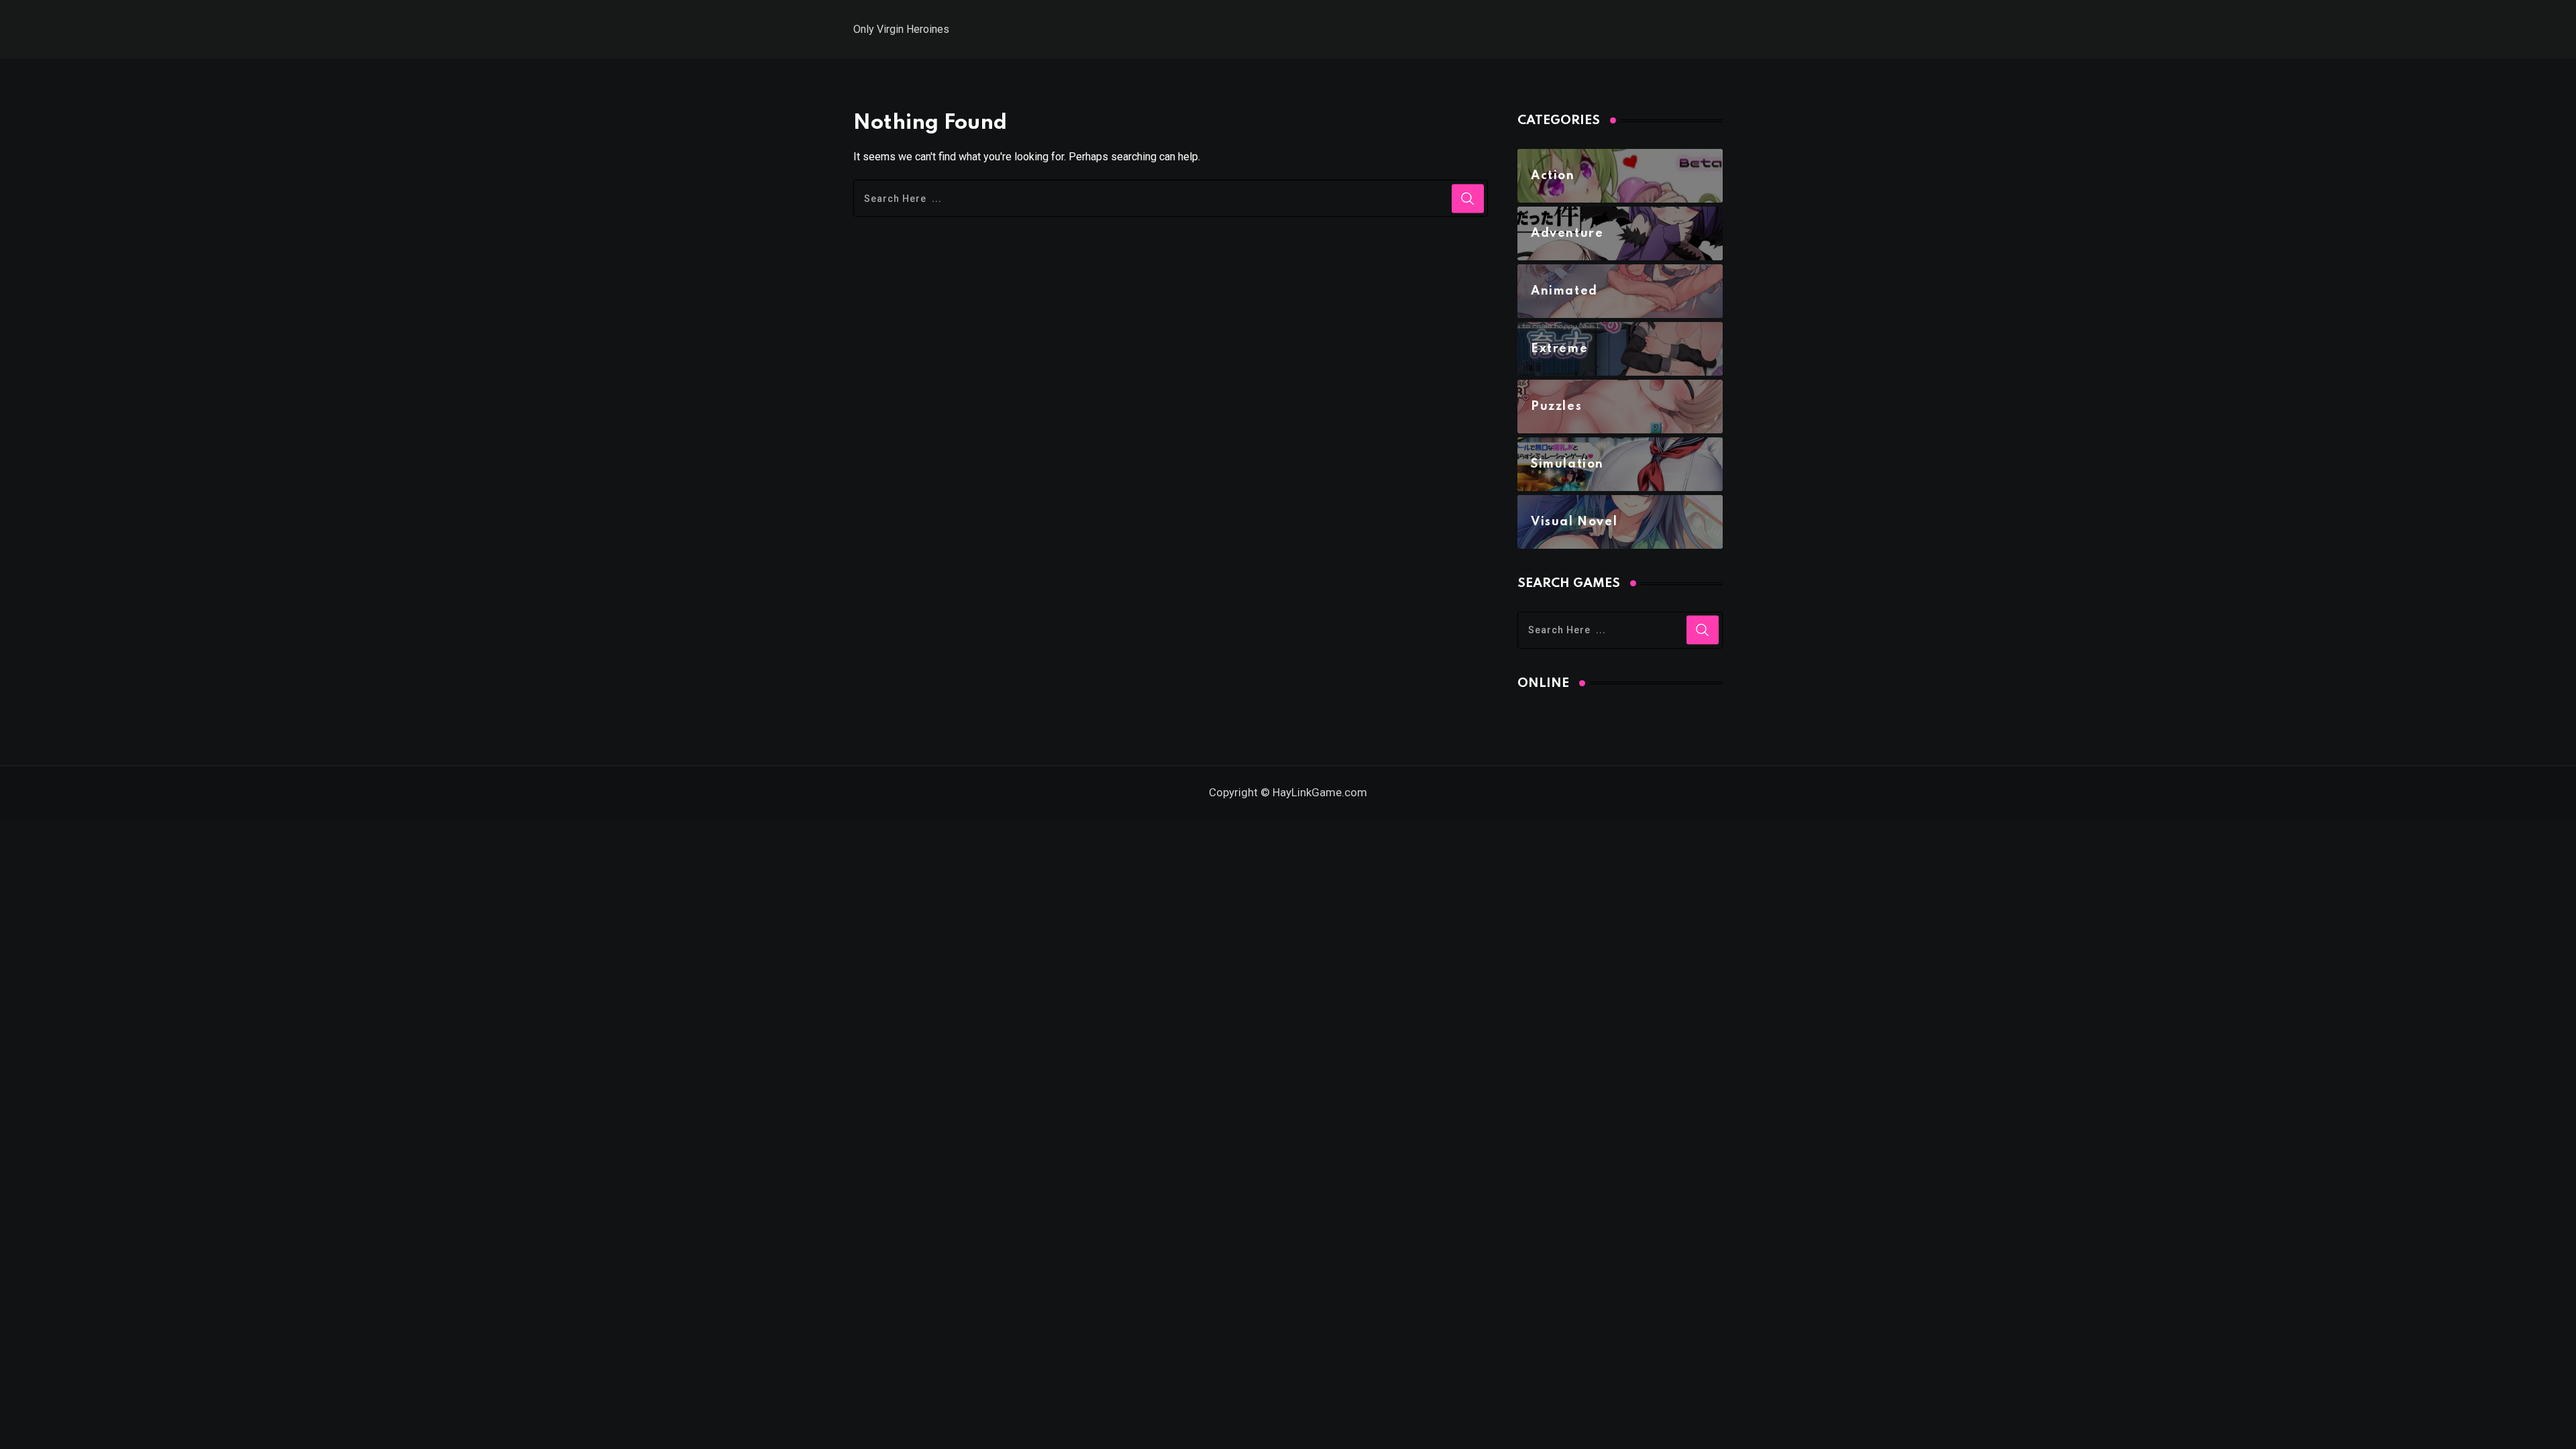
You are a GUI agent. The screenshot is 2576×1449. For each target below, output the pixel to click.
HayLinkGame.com (1320, 792)
